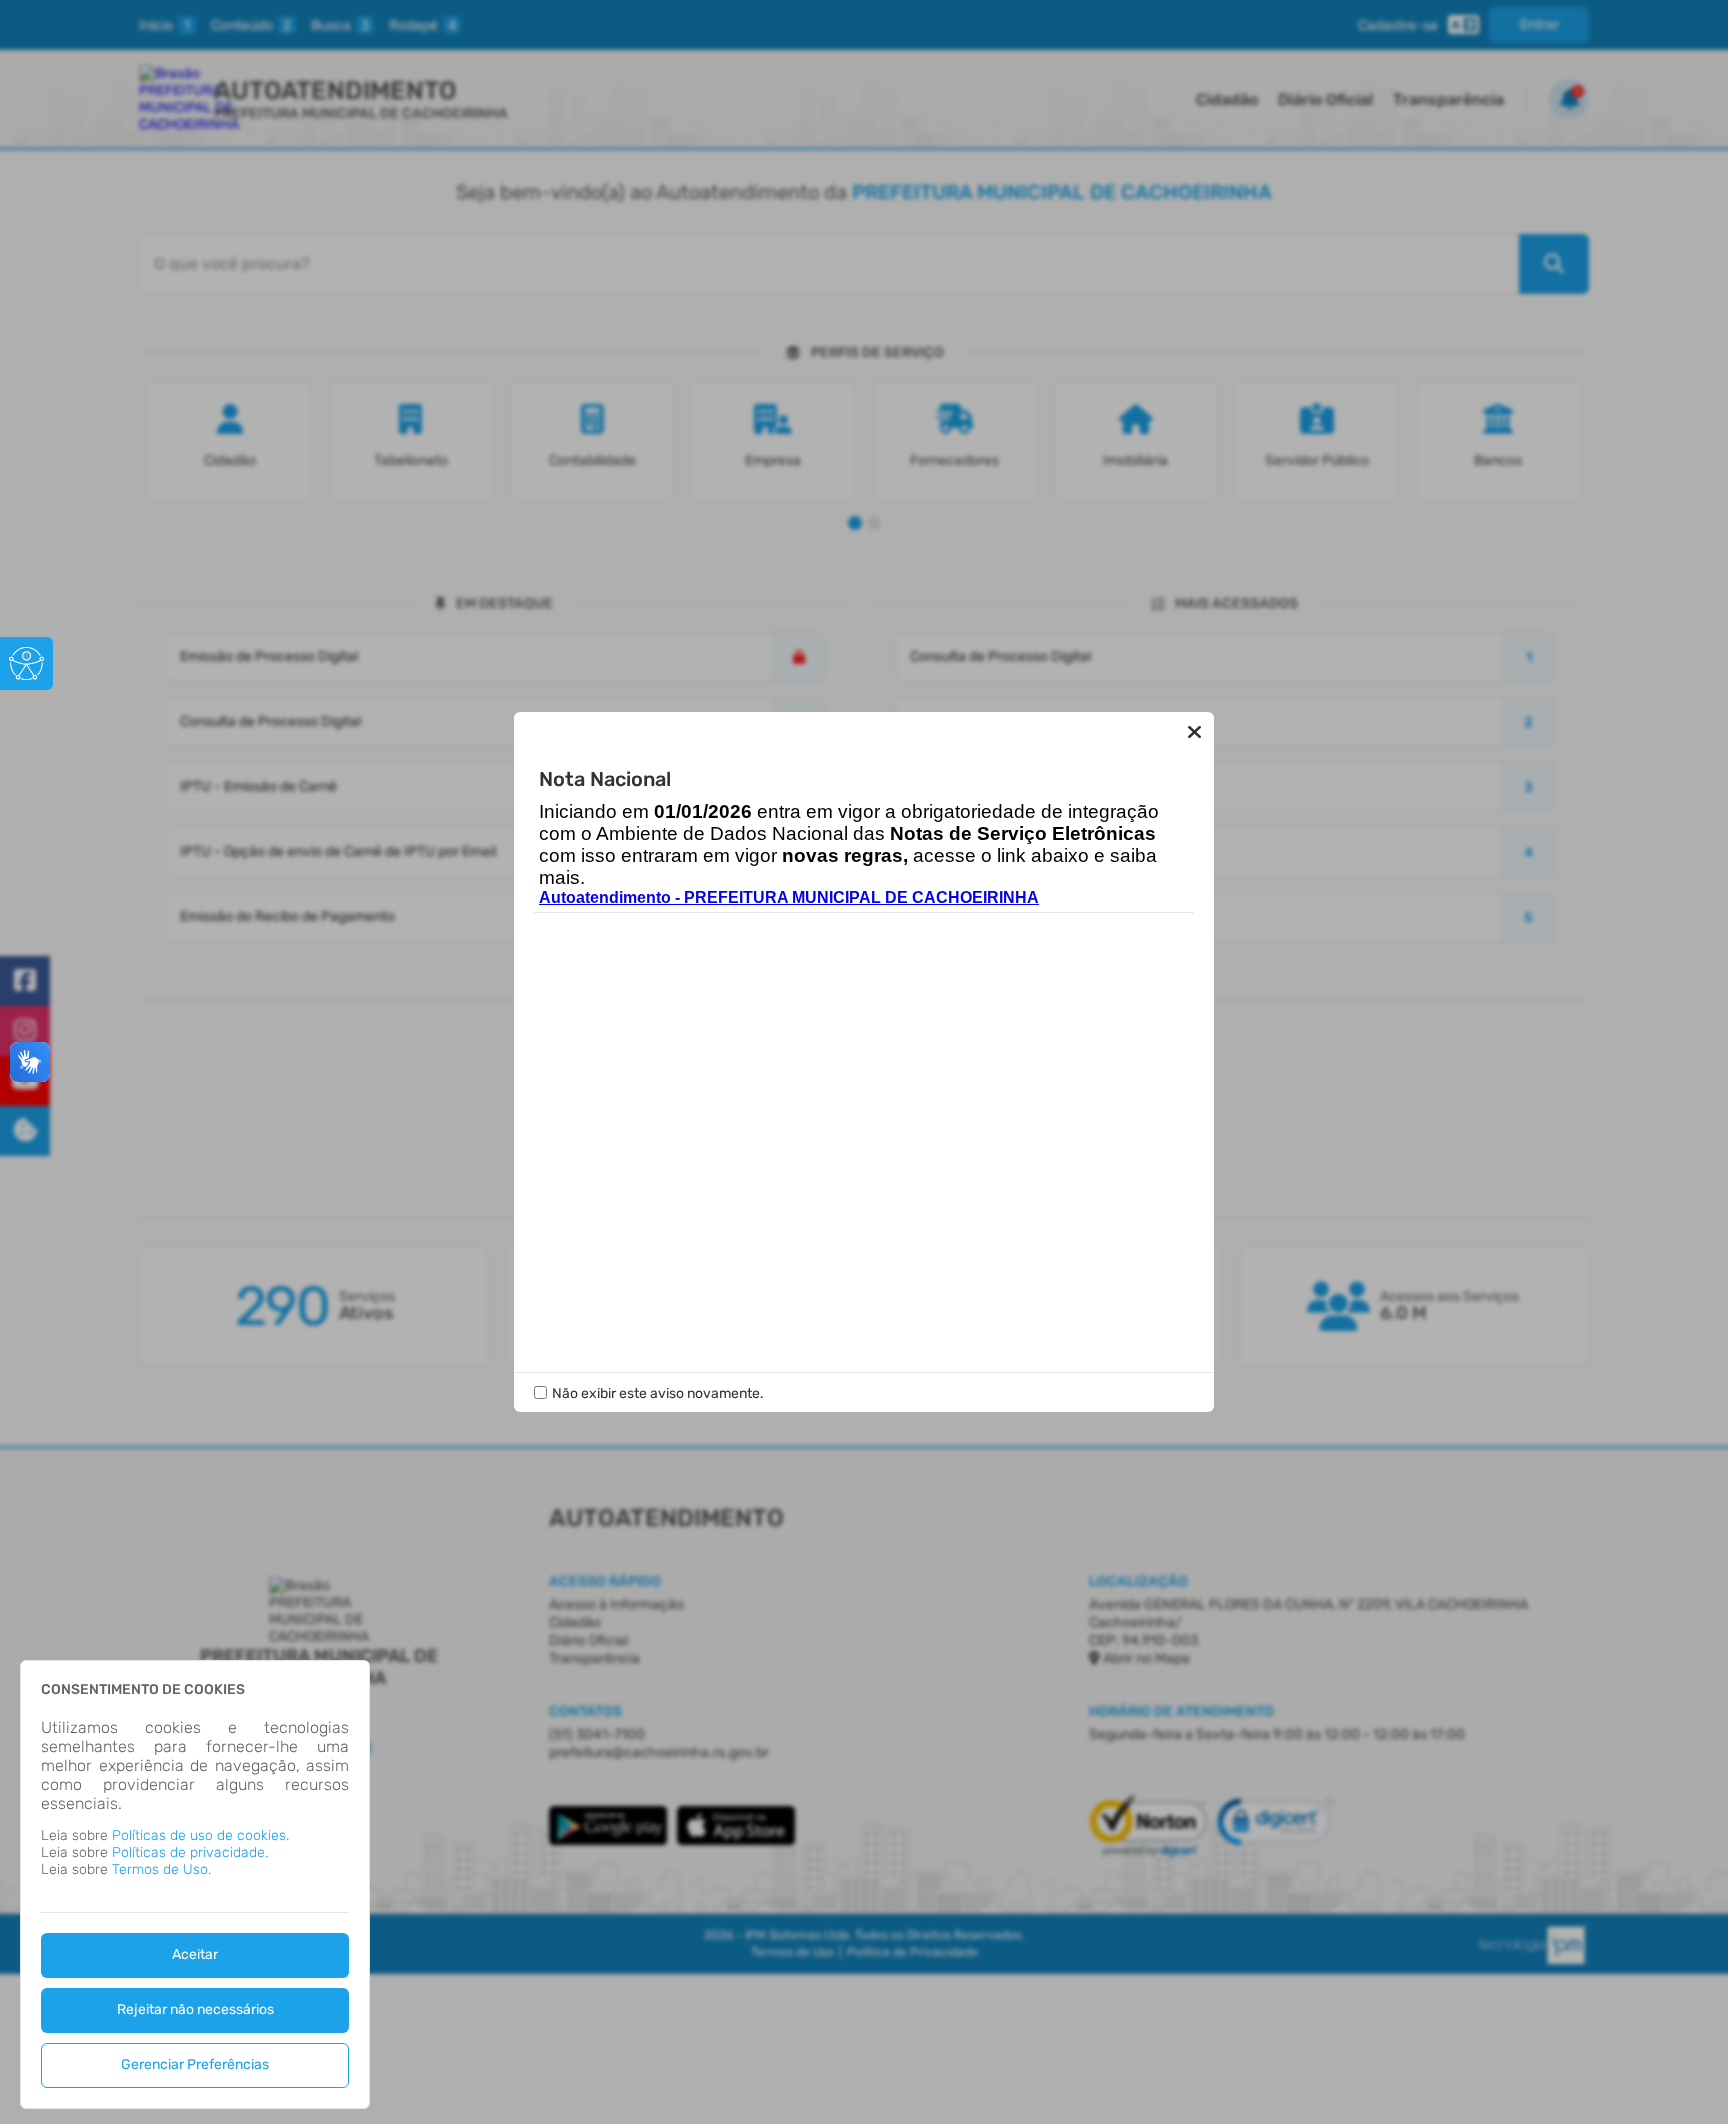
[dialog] (195, 1884)
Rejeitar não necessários (195, 2009)
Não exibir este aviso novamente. (658, 1393)
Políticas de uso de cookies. (200, 1835)
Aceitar (195, 1954)
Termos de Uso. (161, 1869)
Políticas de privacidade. (190, 1852)
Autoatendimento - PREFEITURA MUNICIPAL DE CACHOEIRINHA (789, 897)
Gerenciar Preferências (195, 2064)
